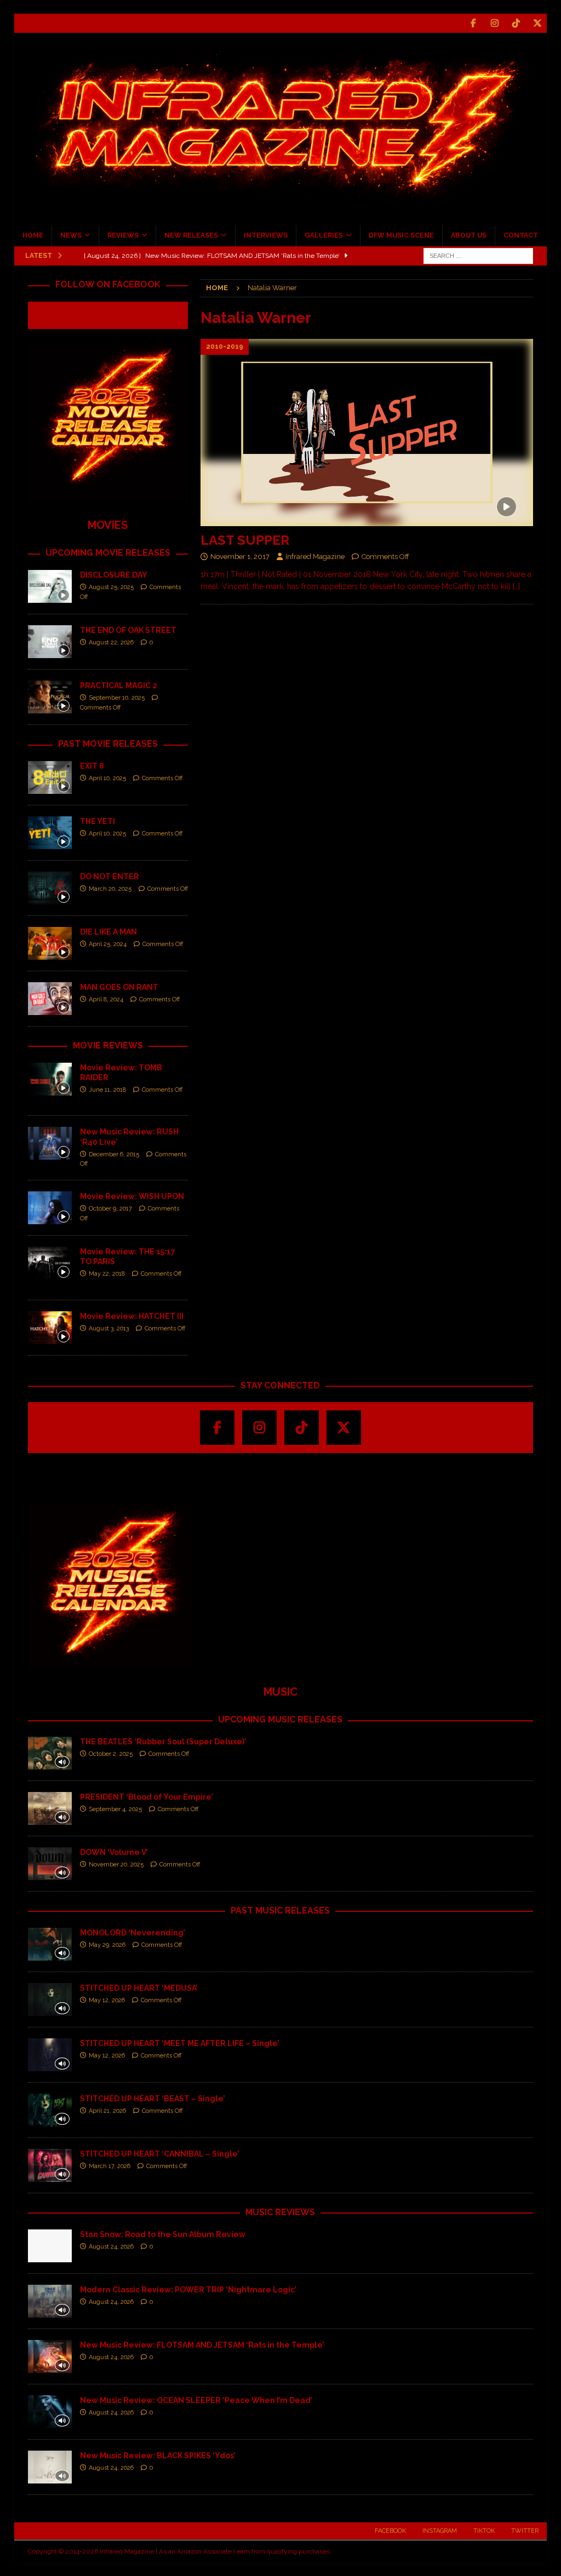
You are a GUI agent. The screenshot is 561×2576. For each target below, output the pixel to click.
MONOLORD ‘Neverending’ (133, 1933)
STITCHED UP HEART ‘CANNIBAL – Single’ (160, 2154)
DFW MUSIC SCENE (401, 235)
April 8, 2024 (106, 999)
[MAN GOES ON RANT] (50, 999)
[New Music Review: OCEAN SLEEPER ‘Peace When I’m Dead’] (50, 2412)
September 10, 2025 (117, 698)
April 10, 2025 (107, 778)
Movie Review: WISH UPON (132, 1196)
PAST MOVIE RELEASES (108, 744)
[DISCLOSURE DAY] (50, 586)
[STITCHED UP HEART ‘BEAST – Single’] (50, 2110)
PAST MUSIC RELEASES (280, 1911)
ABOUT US (469, 235)
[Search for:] (478, 255)
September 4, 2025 (115, 1809)
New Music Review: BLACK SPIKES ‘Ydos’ (158, 2456)
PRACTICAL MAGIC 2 (119, 685)
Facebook (390, 2531)
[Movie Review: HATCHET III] (50, 1328)
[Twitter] (537, 23)
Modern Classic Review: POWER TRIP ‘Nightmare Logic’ (188, 2290)
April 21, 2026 (107, 2111)
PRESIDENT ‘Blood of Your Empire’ (147, 1797)
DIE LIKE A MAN (108, 932)
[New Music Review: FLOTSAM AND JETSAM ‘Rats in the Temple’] (50, 2356)
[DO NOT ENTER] (50, 888)
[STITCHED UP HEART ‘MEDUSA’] (50, 1999)
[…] (516, 586)
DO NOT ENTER (110, 877)
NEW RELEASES (191, 235)
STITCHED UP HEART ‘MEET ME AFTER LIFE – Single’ (180, 2043)
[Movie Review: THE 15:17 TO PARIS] (50, 1263)
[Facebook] (473, 23)
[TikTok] (516, 23)
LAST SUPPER (245, 540)
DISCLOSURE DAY (114, 575)
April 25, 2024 (108, 944)
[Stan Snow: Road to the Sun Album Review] (50, 2246)
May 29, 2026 (107, 1945)
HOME (33, 235)
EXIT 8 (92, 766)
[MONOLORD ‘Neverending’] (50, 1944)
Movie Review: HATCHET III (132, 1316)
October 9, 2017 (110, 1209)
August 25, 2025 (111, 587)
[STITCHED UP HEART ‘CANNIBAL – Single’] (50, 2165)
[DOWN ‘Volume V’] (50, 1864)
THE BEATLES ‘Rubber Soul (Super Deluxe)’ (163, 1742)
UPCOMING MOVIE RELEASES (108, 553)
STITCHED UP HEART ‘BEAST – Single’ (153, 2099)
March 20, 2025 (110, 889)
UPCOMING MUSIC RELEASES (280, 1719)
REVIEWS (123, 235)
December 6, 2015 (114, 1154)
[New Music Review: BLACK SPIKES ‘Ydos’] (50, 2467)
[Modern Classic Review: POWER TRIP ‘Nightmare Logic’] (50, 2301)
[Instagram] (494, 23)
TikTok (484, 2531)
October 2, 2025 (111, 1754)
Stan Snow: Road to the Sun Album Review (163, 2234)
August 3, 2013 (109, 1329)
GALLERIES (324, 235)
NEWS (71, 235)
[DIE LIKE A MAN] (50, 943)
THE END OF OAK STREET (128, 630)
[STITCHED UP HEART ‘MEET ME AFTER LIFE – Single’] (50, 2055)
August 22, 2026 (111, 642)
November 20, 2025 (116, 1865)
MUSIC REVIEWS (280, 2212)
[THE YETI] (50, 833)
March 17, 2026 (110, 2166)
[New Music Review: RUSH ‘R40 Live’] (50, 1143)
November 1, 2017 (240, 557)
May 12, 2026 (107, 2000)
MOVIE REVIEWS (108, 1045)
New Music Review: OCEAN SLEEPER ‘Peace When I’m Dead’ (196, 2400)
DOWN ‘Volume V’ (114, 1852)
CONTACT (521, 235)
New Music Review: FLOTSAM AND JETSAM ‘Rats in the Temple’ (202, 2345)
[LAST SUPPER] (367, 433)
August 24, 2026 (111, 2247)
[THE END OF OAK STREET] (50, 642)
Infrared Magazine (315, 557)
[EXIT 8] (50, 777)
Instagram (440, 2531)
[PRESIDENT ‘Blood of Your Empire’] (50, 1808)
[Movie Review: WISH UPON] (50, 1208)
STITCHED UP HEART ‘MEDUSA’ (139, 1988)
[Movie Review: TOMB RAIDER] (50, 1079)
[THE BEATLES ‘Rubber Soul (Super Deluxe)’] (50, 1753)
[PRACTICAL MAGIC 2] (50, 697)
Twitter (525, 2531)
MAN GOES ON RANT (119, 987)
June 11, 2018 (107, 1090)
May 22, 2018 (107, 1274)
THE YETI (98, 821)
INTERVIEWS (266, 235)
